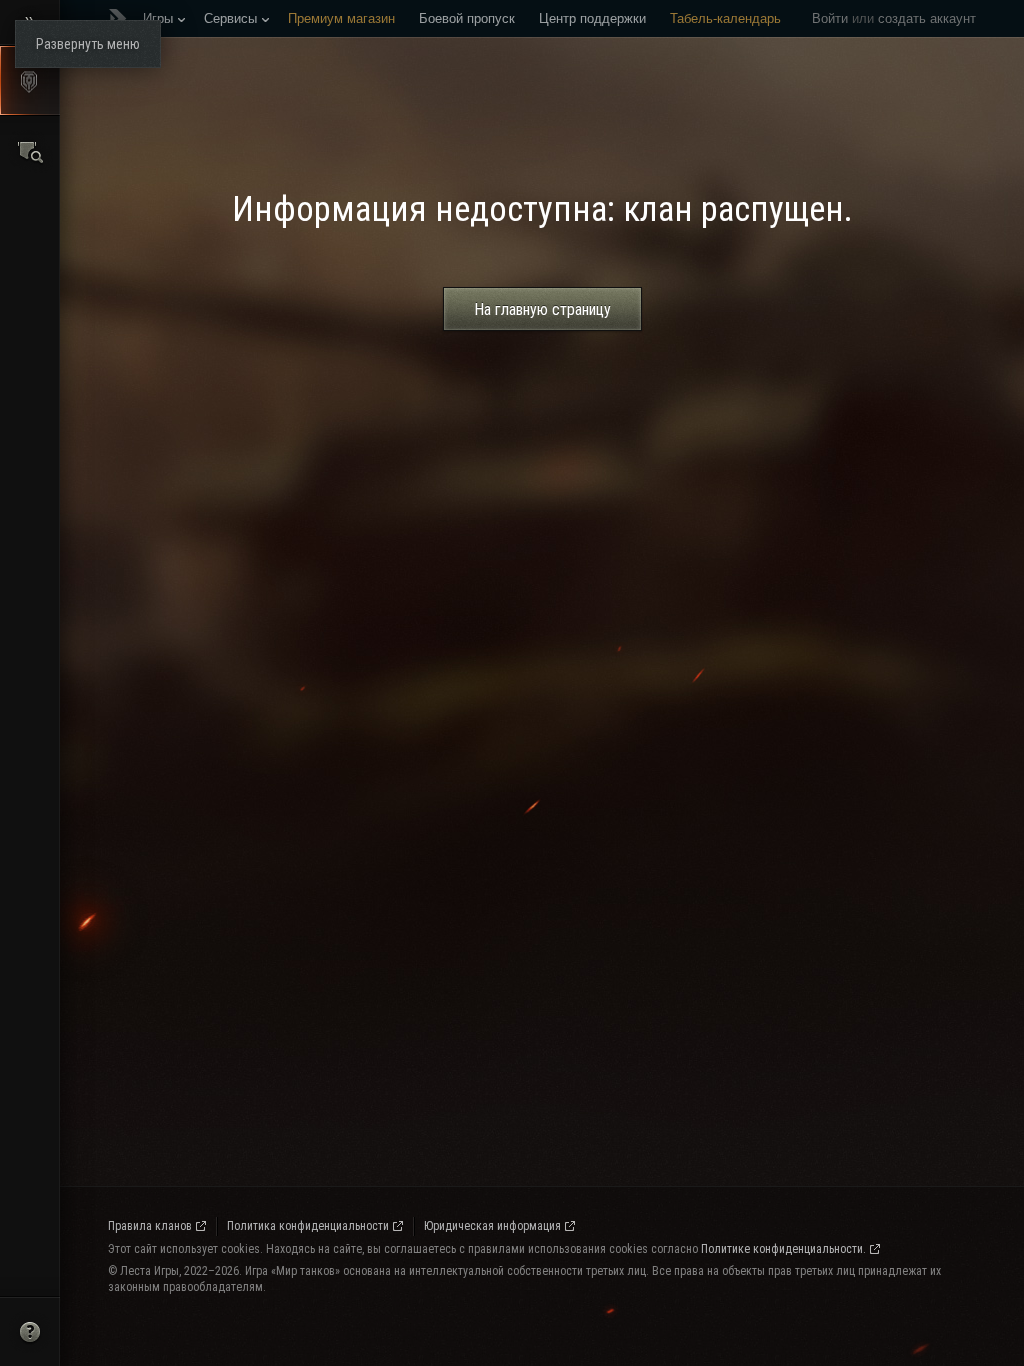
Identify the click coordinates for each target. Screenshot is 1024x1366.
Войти (830, 18)
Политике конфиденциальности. (783, 1249)
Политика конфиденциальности (308, 1226)
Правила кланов (150, 1226)
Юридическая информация (492, 1226)
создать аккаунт (927, 18)
